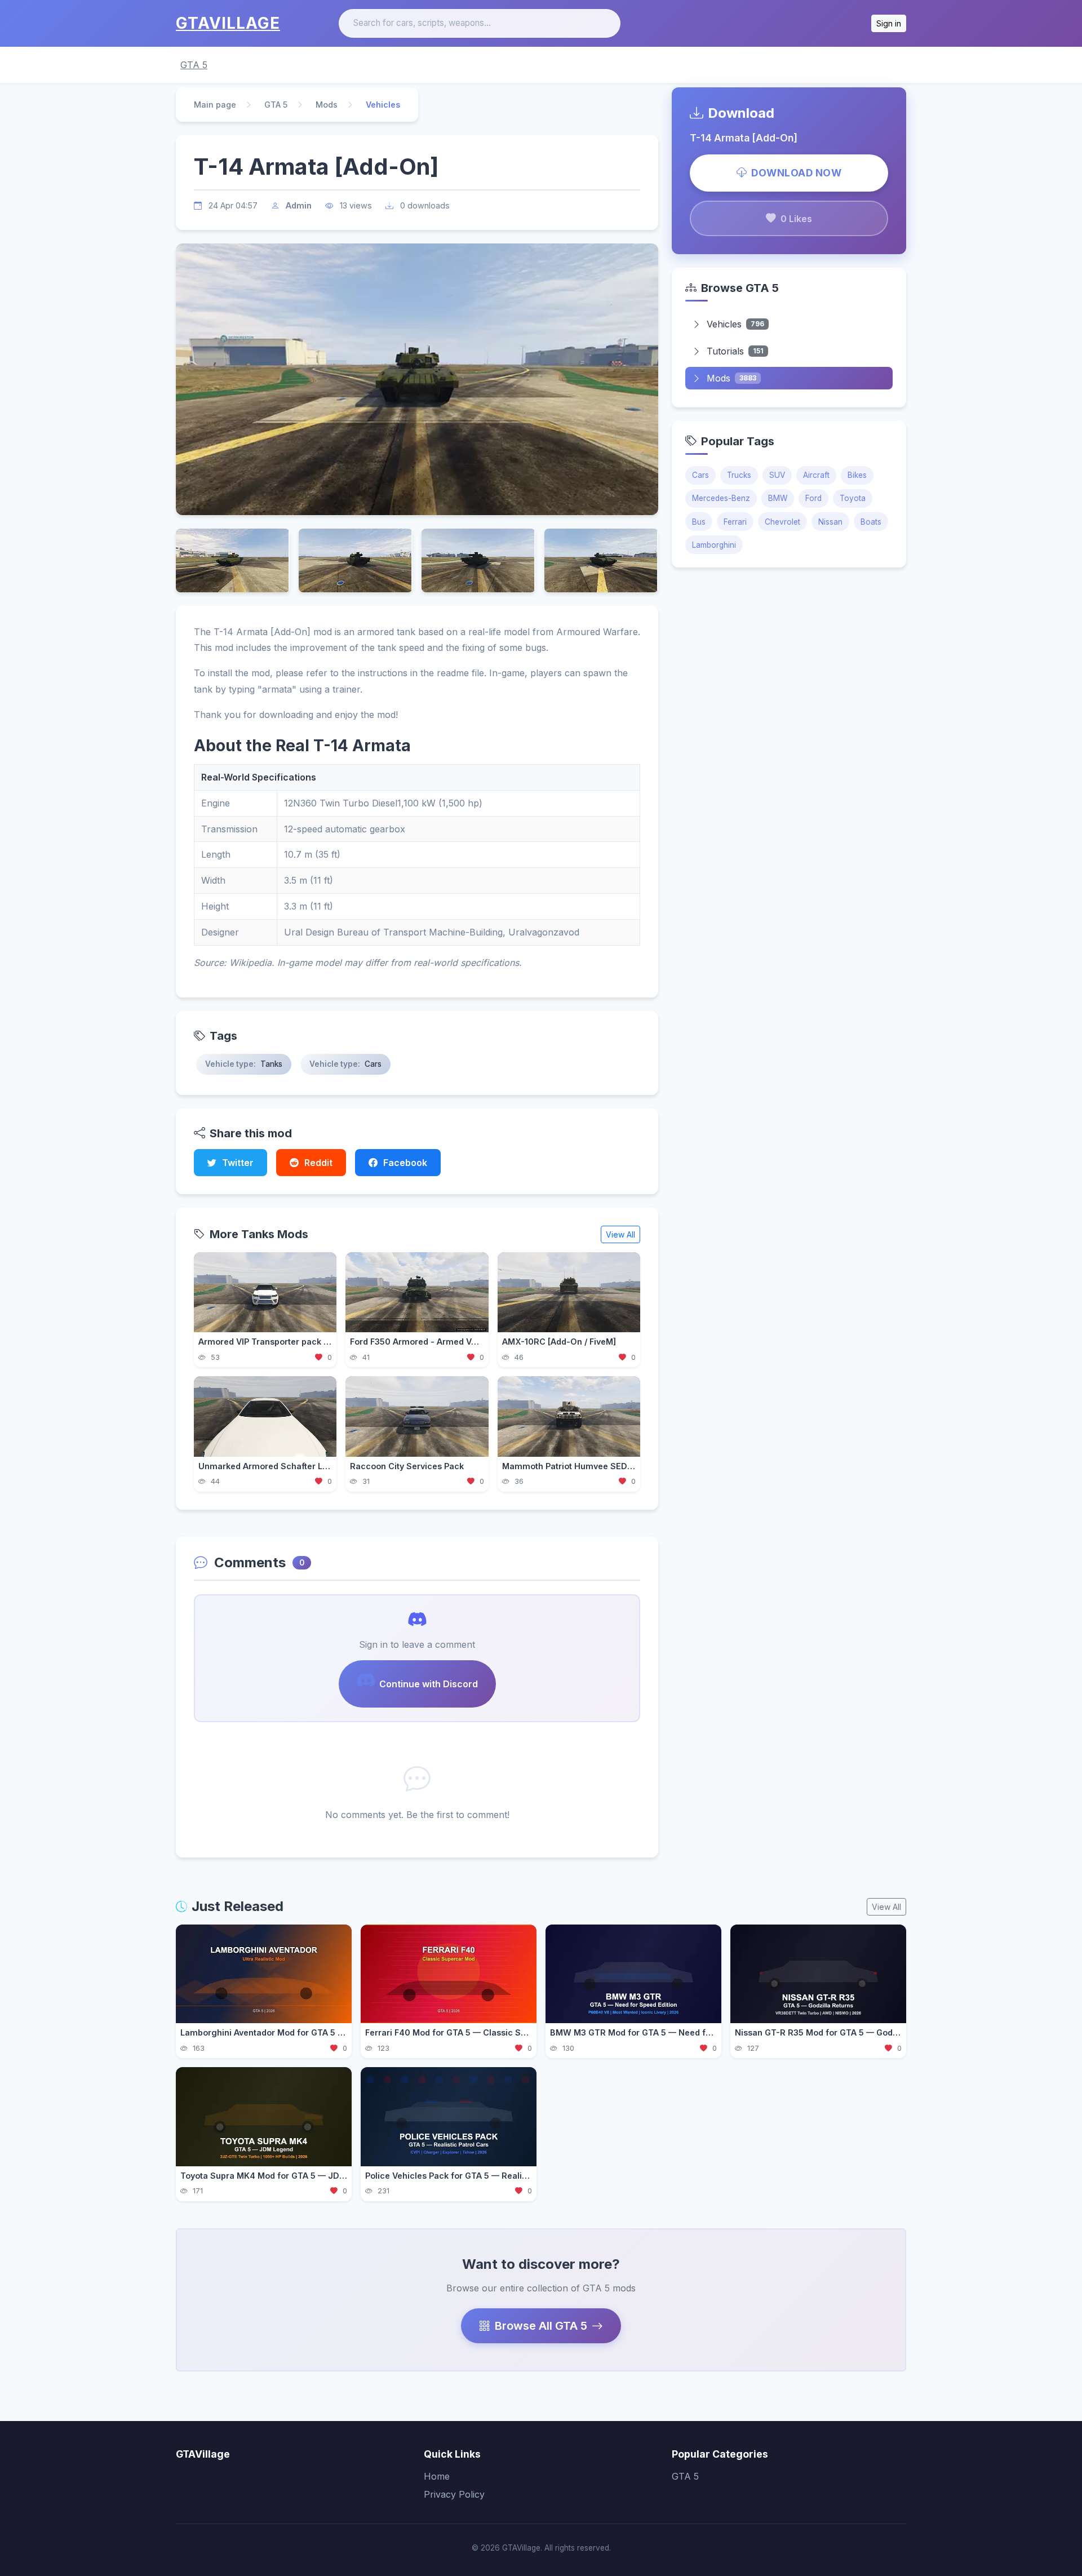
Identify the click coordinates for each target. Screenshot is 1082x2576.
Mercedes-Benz (721, 498)
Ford (813, 498)
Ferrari (735, 522)
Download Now (796, 173)
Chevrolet (782, 522)
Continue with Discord (429, 1684)
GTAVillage (228, 23)
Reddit (318, 1163)
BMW (778, 498)
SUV (777, 475)
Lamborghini (714, 545)
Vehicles (735, 324)
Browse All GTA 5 (541, 2326)
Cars (700, 475)
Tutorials (735, 351)
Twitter (238, 1163)
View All (620, 1234)
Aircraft (816, 475)
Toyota (853, 498)
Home (437, 2476)
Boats (871, 522)
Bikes (857, 475)
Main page (215, 105)
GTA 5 (194, 65)
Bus (699, 522)
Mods (327, 105)
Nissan (830, 522)
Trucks (739, 475)
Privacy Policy (454, 2494)
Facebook (405, 1163)
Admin (299, 205)
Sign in (889, 23)
